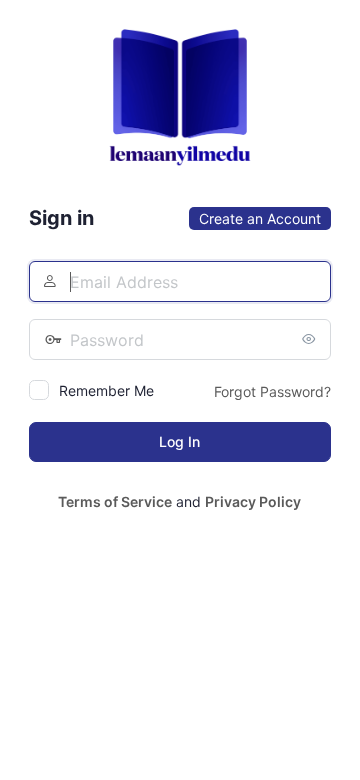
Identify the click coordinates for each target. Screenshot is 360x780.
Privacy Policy (253, 501)
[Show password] (311, 339)
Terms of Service (115, 501)
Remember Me (106, 390)
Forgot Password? (272, 391)
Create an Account (260, 218)
